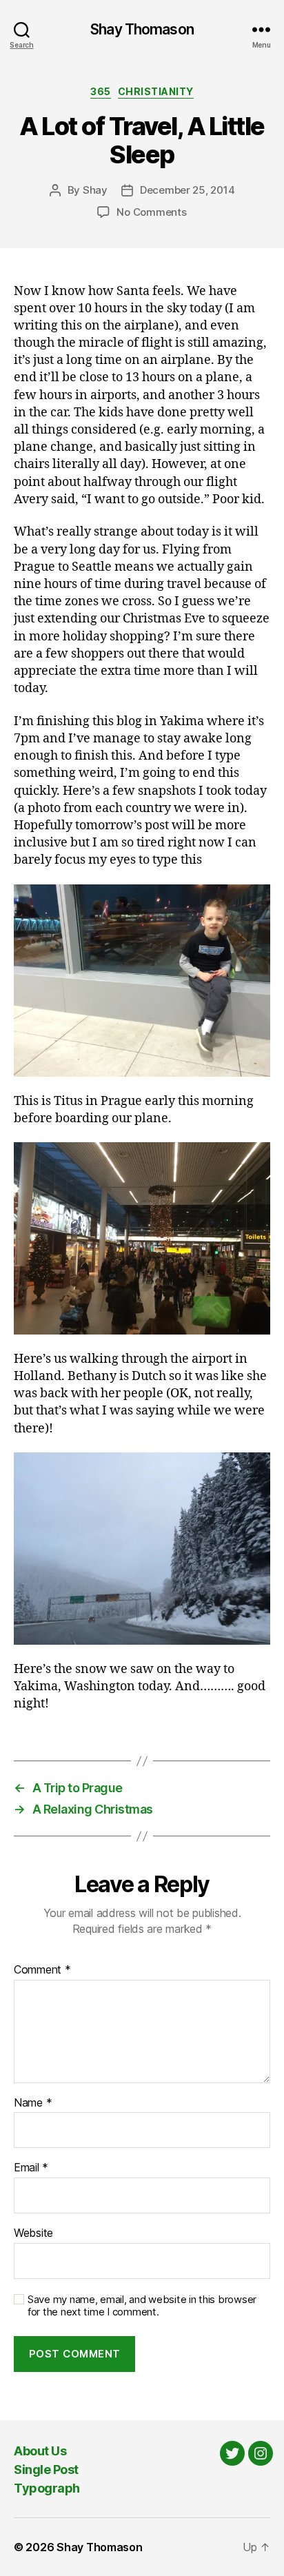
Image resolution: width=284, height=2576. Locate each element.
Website (33, 2233)
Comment (42, 1970)
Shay (95, 190)
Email (31, 2168)
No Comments (151, 212)
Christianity (156, 91)
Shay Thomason (142, 29)
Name (33, 2103)
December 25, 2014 (187, 190)
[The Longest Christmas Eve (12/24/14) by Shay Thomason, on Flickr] (142, 981)
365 (101, 91)
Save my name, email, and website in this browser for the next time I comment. (142, 2306)
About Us (40, 2451)
